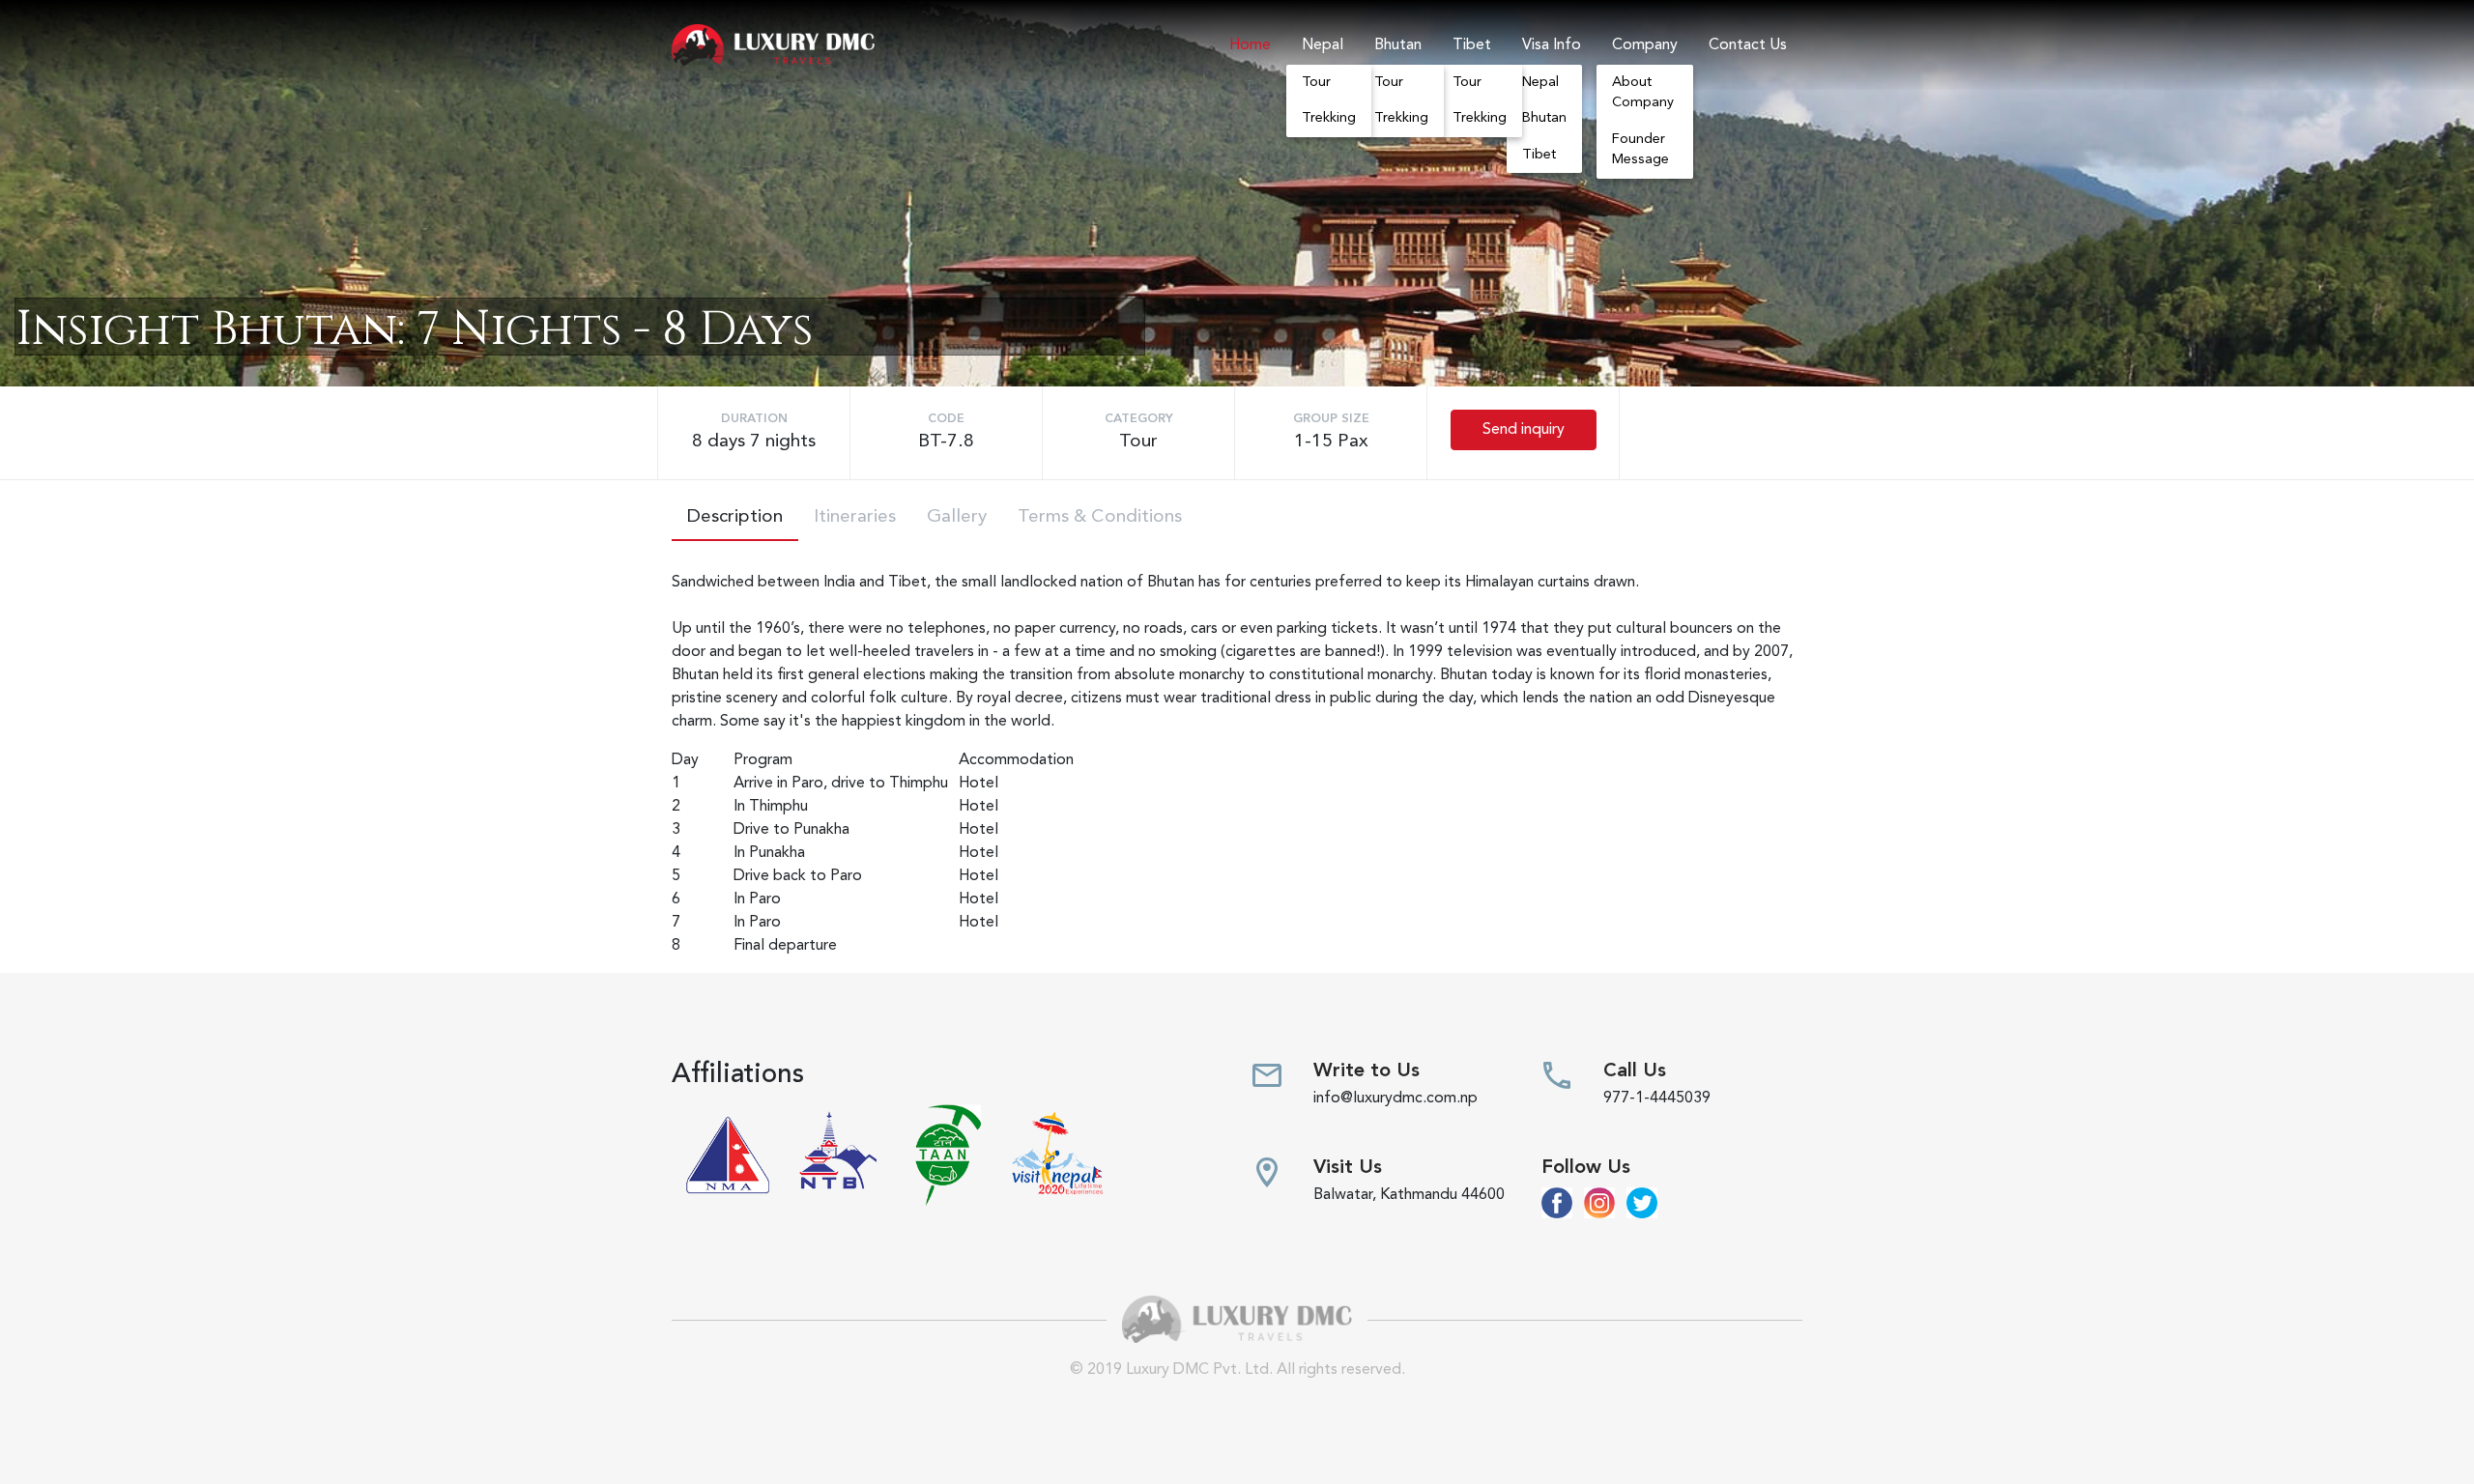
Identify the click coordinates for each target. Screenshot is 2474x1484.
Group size (1331, 419)
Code (946, 419)
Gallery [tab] (957, 517)
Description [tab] (735, 517)
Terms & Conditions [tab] (1100, 517)
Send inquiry (1524, 430)
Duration (754, 419)
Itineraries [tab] (855, 517)
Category (1139, 419)
